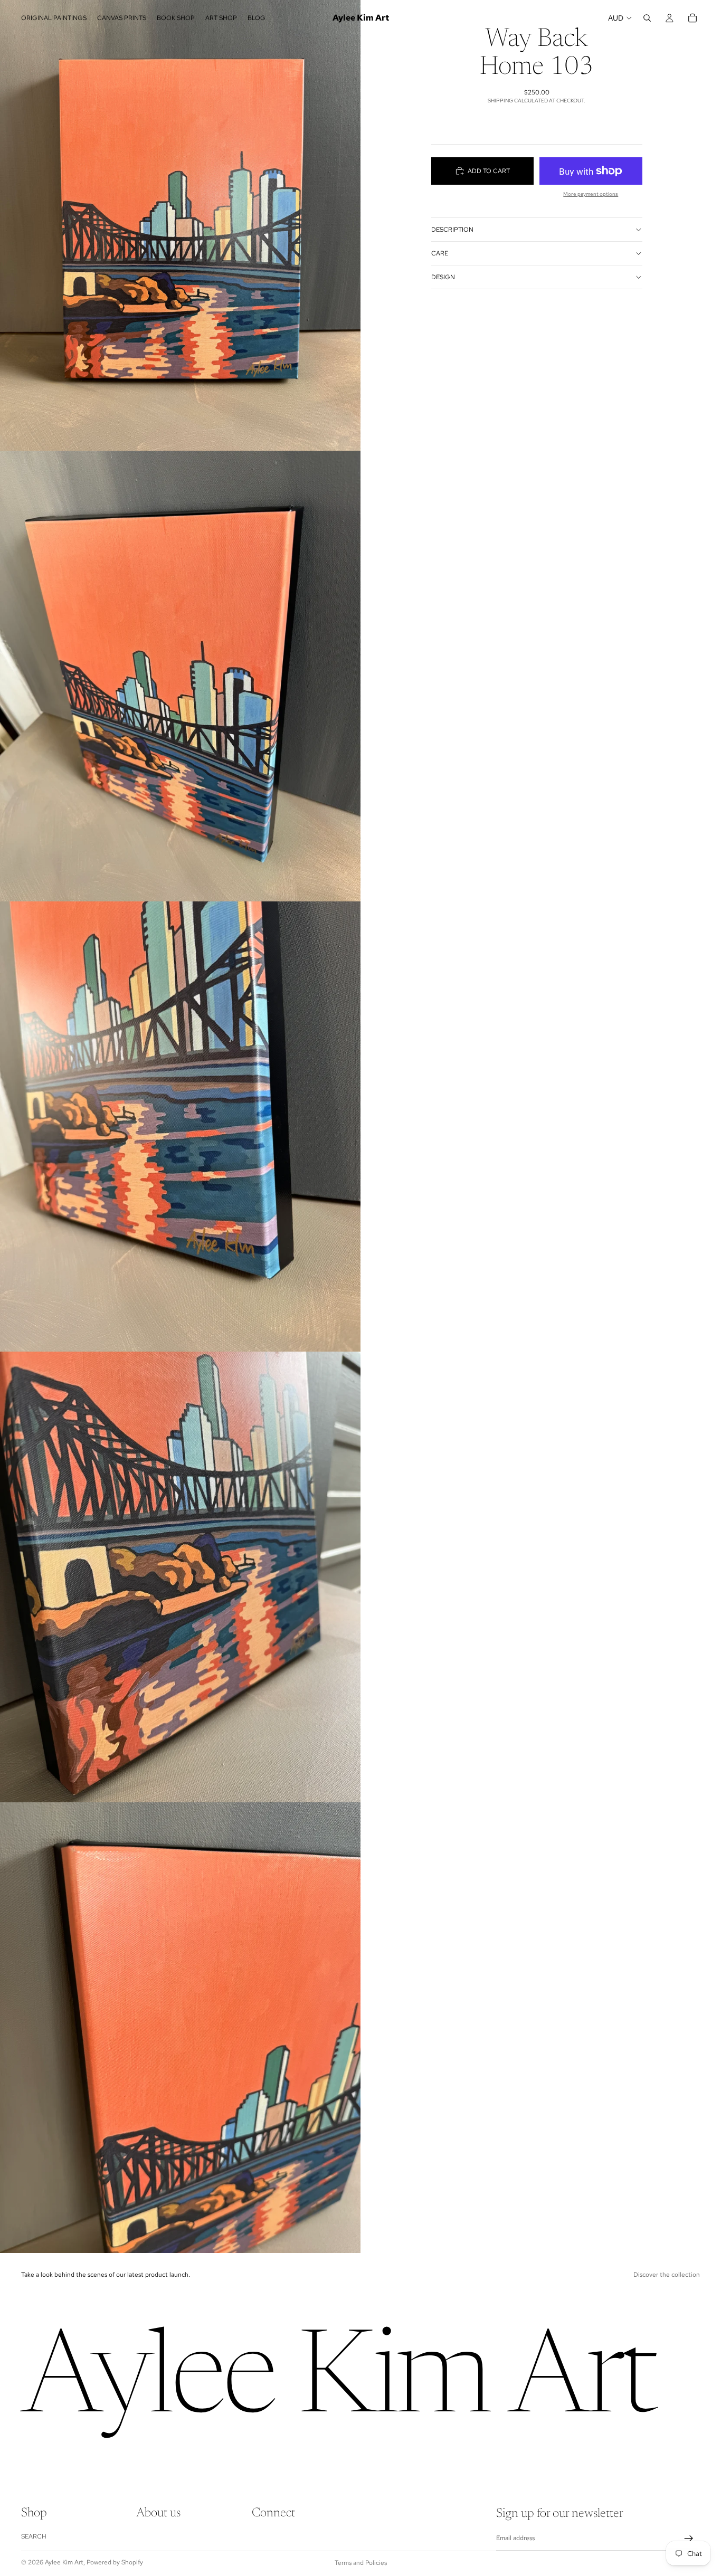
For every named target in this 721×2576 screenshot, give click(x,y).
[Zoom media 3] (180, 1127)
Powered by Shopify (115, 2562)
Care (440, 253)
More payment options (591, 194)
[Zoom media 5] (180, 2028)
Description (452, 230)
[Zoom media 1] (180, 225)
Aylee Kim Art (64, 2562)
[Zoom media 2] (180, 676)
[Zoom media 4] (180, 1577)
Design (443, 277)
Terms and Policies (361, 2563)
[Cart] (692, 18)
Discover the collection (667, 2275)
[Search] (647, 18)
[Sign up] (689, 2539)
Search (34, 2536)
